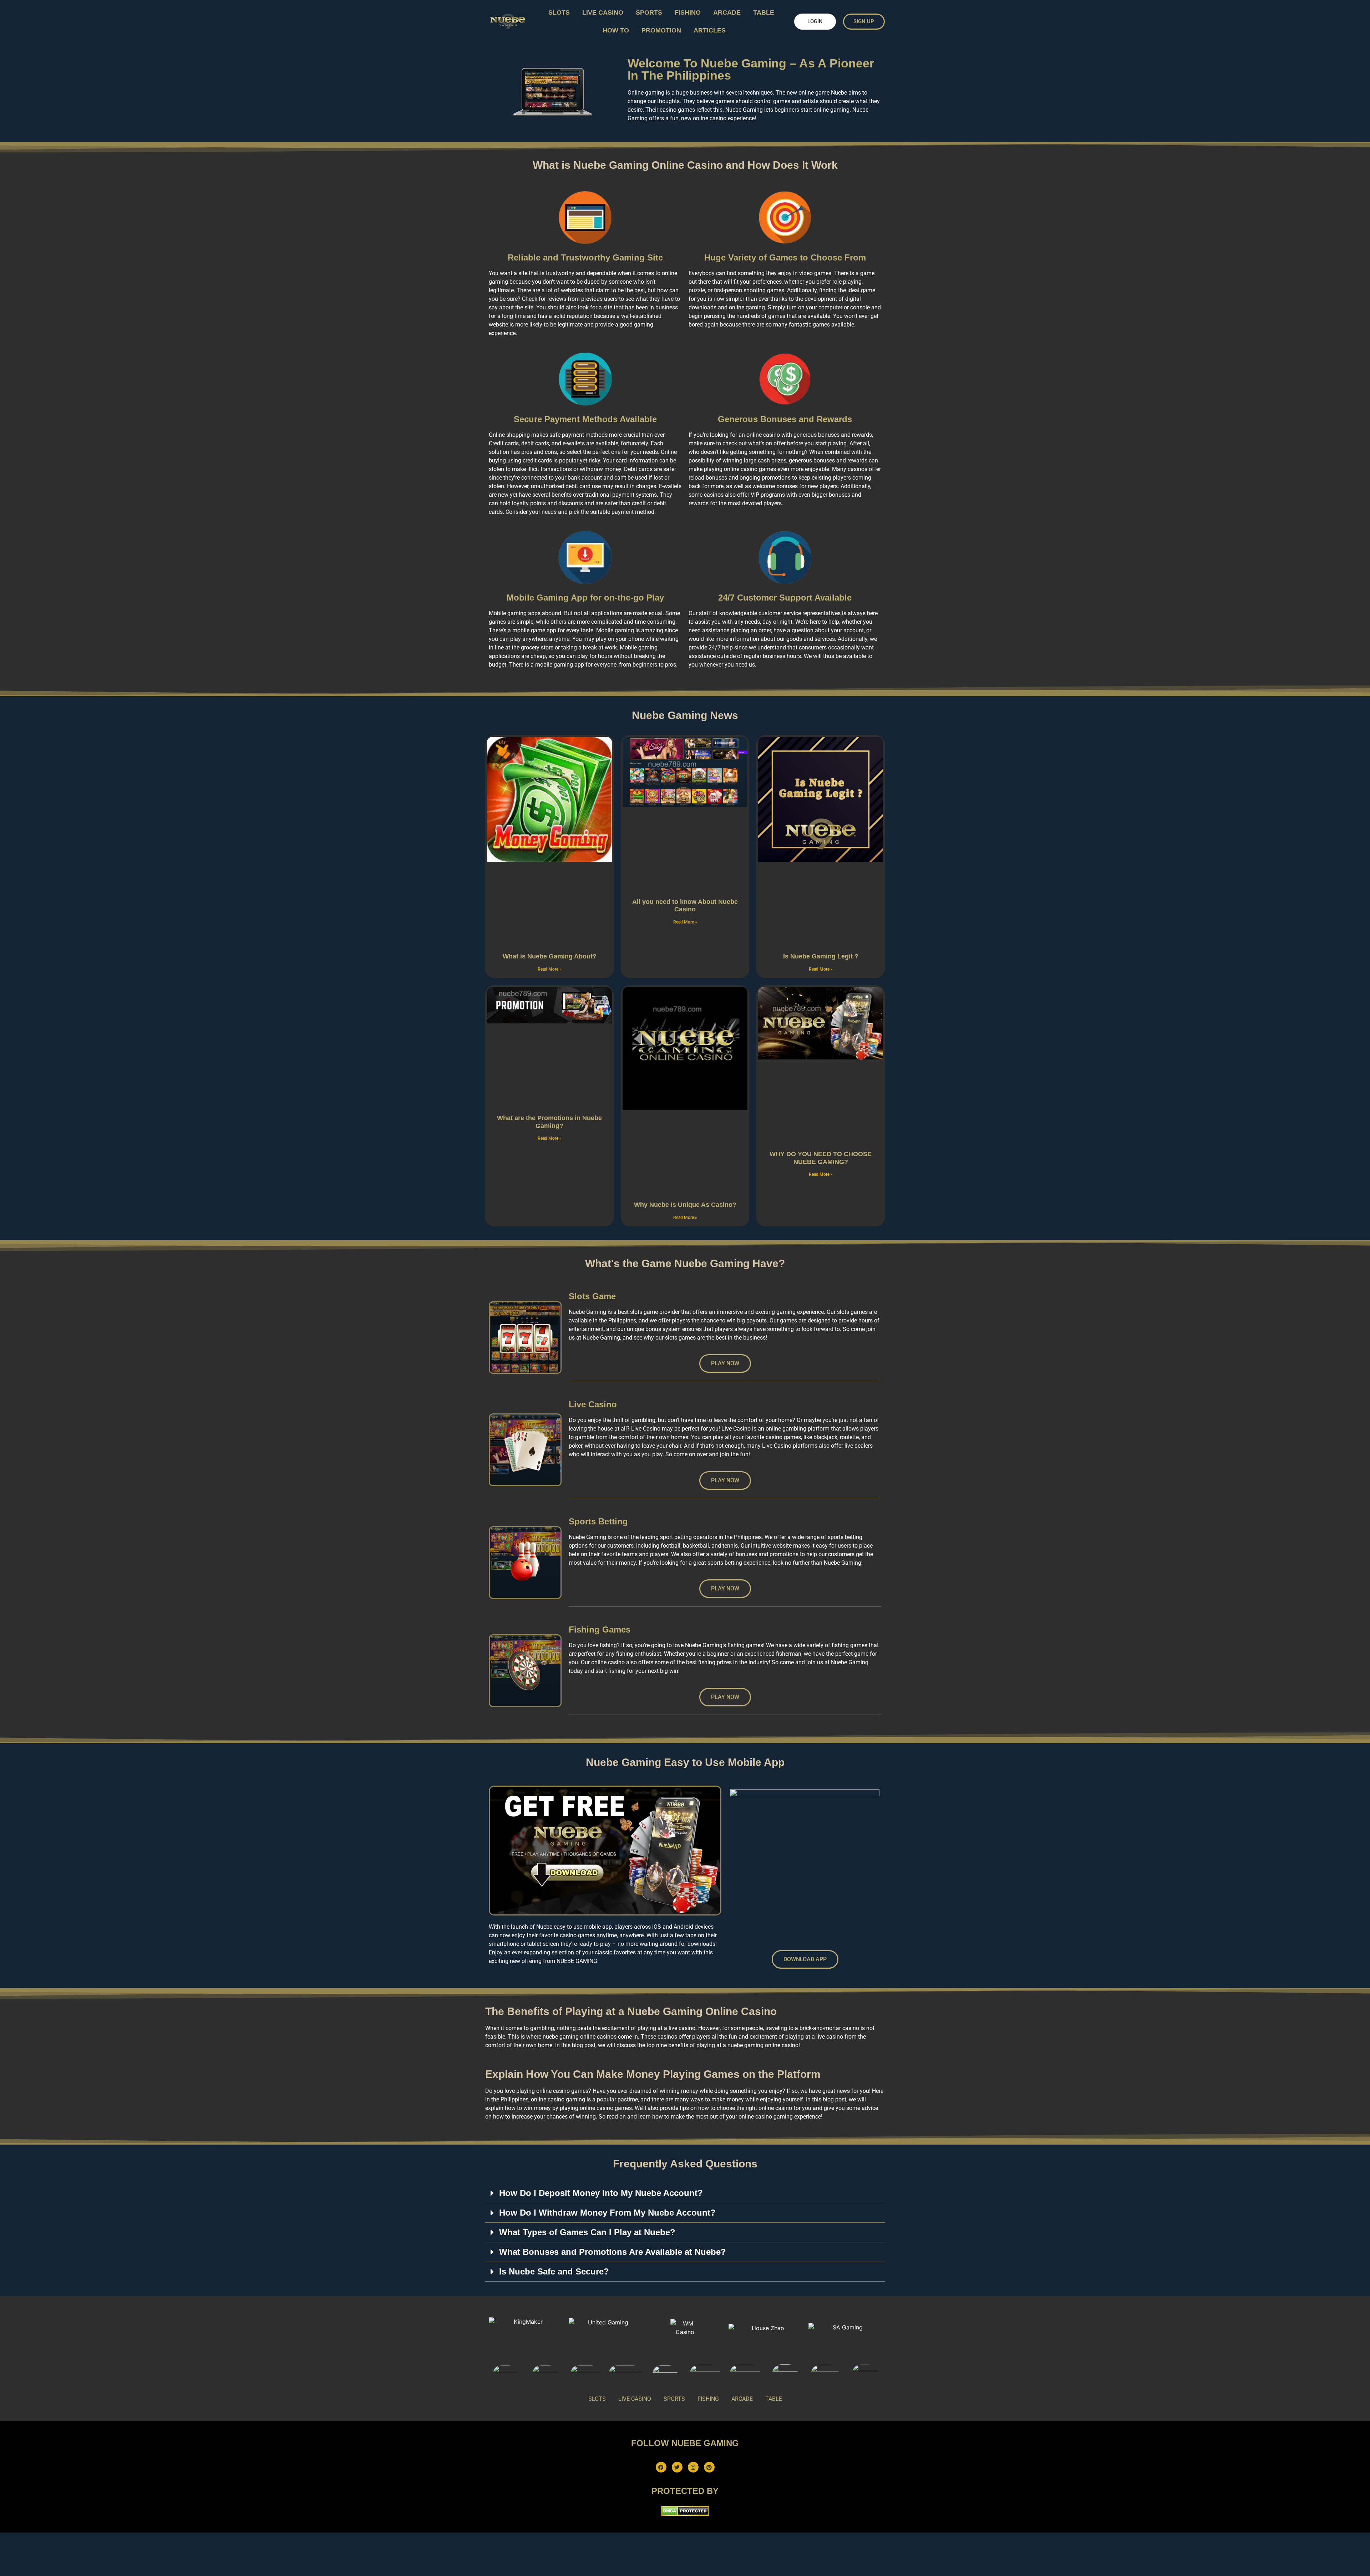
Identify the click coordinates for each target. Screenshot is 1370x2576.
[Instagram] (693, 2467)
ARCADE (727, 12)
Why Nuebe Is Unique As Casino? (685, 1205)
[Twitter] (677, 2467)
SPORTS (649, 12)
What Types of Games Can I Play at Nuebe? (587, 2232)
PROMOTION (661, 30)
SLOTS (559, 12)
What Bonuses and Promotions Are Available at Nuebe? (613, 2252)
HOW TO (616, 30)
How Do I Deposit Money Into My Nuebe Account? (601, 2193)
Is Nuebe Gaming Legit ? (821, 956)
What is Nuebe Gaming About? (550, 956)
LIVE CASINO (603, 12)
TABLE (764, 12)
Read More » (550, 969)
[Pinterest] (709, 2467)
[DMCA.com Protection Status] (685, 2514)
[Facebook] (661, 2467)
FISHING (688, 12)
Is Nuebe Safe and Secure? (554, 2271)
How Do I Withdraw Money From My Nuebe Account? (607, 2213)
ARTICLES (710, 30)
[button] (685, 2193)
